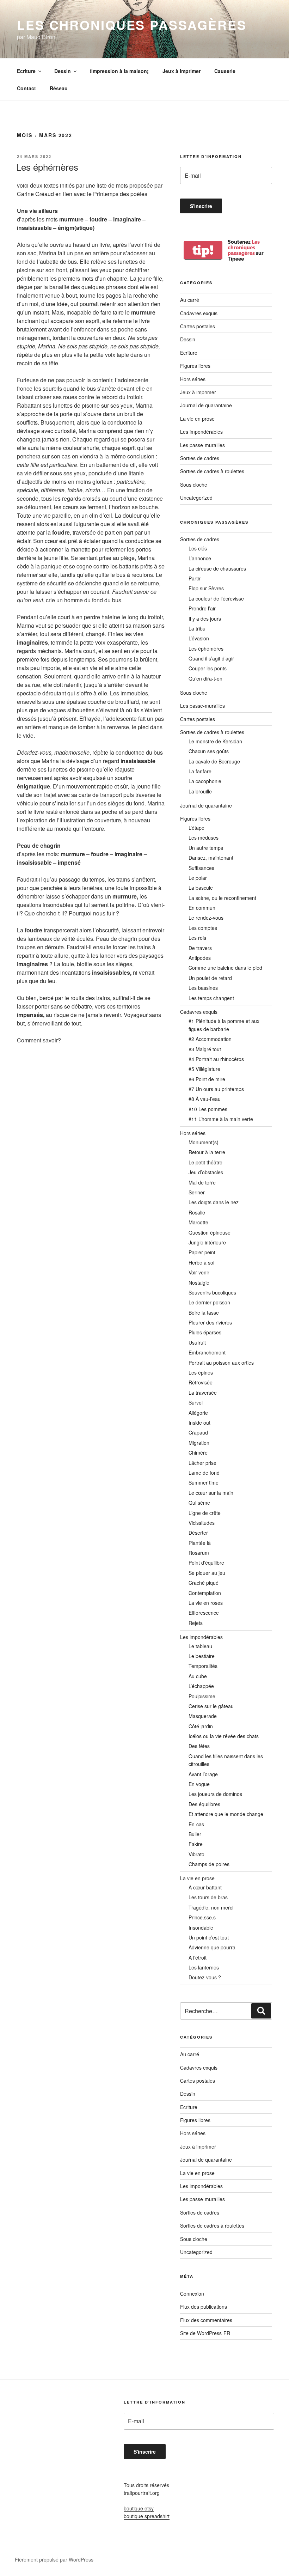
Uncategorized (196, 498)
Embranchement (207, 1352)
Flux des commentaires (206, 2320)
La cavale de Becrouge (214, 761)
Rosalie (197, 1212)
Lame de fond (204, 1473)
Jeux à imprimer (182, 71)
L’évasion (199, 638)
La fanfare (200, 771)
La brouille (200, 791)
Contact (26, 88)
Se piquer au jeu (207, 1573)
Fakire (196, 1844)
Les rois (197, 938)
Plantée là (200, 1543)
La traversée (203, 1393)
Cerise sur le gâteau (211, 1706)
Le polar (198, 878)
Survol (196, 1402)
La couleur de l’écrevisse (216, 598)
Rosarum (199, 1553)
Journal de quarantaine (206, 405)
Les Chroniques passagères (132, 25)
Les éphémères (47, 167)
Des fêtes (199, 1746)
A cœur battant (205, 1887)
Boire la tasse (204, 1313)
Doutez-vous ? (205, 1977)
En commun (202, 908)
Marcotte (198, 1222)
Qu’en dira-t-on (205, 678)
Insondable (201, 1928)
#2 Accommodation (210, 1039)
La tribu (197, 628)
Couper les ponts (208, 668)
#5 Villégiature (204, 1069)
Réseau (59, 88)
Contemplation (205, 1593)
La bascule (201, 888)
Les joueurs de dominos (215, 1794)
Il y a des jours (205, 619)
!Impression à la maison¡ (119, 71)
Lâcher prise (202, 1463)
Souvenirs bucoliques (212, 1292)
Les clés (198, 548)
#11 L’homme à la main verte (221, 1119)
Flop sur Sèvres (206, 588)
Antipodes (200, 958)
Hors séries (193, 379)
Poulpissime (202, 1696)
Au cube (198, 1676)
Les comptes (203, 928)
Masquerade (203, 1716)
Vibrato (196, 1854)
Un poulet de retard (210, 978)
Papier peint (202, 1252)
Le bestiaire (202, 1656)
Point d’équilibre (206, 1563)
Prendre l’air (202, 608)
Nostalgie (199, 1283)
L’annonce (200, 558)
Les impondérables (201, 432)
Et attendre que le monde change (226, 1814)
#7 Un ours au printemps (216, 1089)
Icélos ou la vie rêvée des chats (224, 1736)
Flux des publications (204, 2307)
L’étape (196, 828)
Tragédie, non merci (211, 1907)
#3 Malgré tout (205, 1049)
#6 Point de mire (207, 1079)
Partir (195, 578)
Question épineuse (210, 1232)
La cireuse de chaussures (217, 568)
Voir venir (199, 1272)
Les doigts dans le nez (214, 1202)
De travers (200, 948)
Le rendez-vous (206, 918)
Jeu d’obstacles (206, 1172)
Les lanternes (204, 1967)
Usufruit (197, 1342)
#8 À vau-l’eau (205, 1099)
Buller (195, 1834)
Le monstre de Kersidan (215, 741)
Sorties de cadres (200, 458)
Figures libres (195, 366)
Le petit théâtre (205, 1162)
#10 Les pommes (208, 1109)
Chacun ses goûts (209, 751)
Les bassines (203, 988)
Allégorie (198, 1413)
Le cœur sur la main (211, 1493)
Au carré (190, 300)
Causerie (225, 71)
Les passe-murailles (202, 445)
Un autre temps (206, 848)
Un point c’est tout (209, 1937)
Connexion (192, 2294)
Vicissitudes (202, 1523)
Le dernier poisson (209, 1302)
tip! (203, 250)
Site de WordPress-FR (205, 2333)
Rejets (196, 1623)
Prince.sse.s (202, 1917)
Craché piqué (204, 1583)
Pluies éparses (205, 1332)
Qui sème (199, 1503)
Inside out (199, 1423)
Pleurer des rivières (210, 1322)
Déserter (198, 1533)
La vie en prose (197, 419)
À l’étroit (198, 1957)
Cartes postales (198, 326)
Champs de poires (209, 1864)
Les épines (201, 1372)
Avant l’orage (203, 1774)
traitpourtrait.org (142, 2493)
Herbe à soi (201, 1262)
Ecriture (26, 71)
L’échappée (201, 1686)
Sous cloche (194, 485)
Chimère (198, 1453)
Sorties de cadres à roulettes (212, 471)
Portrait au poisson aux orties (221, 1363)
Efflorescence (204, 1613)
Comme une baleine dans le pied (225, 968)
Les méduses (204, 838)
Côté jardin (201, 1726)
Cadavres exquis (199, 313)
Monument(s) (204, 1142)
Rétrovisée (201, 1382)
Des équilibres (204, 1804)
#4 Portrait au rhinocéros (216, 1059)
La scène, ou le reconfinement (222, 898)
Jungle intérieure (207, 1242)
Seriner (197, 1192)
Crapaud (198, 1432)
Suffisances (201, 868)
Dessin (63, 71)
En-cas (196, 1824)
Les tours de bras (208, 1897)
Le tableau (200, 1646)
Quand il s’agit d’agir (211, 658)
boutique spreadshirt (147, 2516)
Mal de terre (202, 1182)
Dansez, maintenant (211, 858)
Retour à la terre (207, 1152)
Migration (199, 1443)
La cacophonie (205, 781)
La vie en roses (206, 1603)
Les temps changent (211, 998)
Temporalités (203, 1666)
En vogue (199, 1784)
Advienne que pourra (212, 1947)
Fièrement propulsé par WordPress (54, 2559)
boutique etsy (139, 2508)
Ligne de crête (205, 1513)
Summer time (204, 1482)
